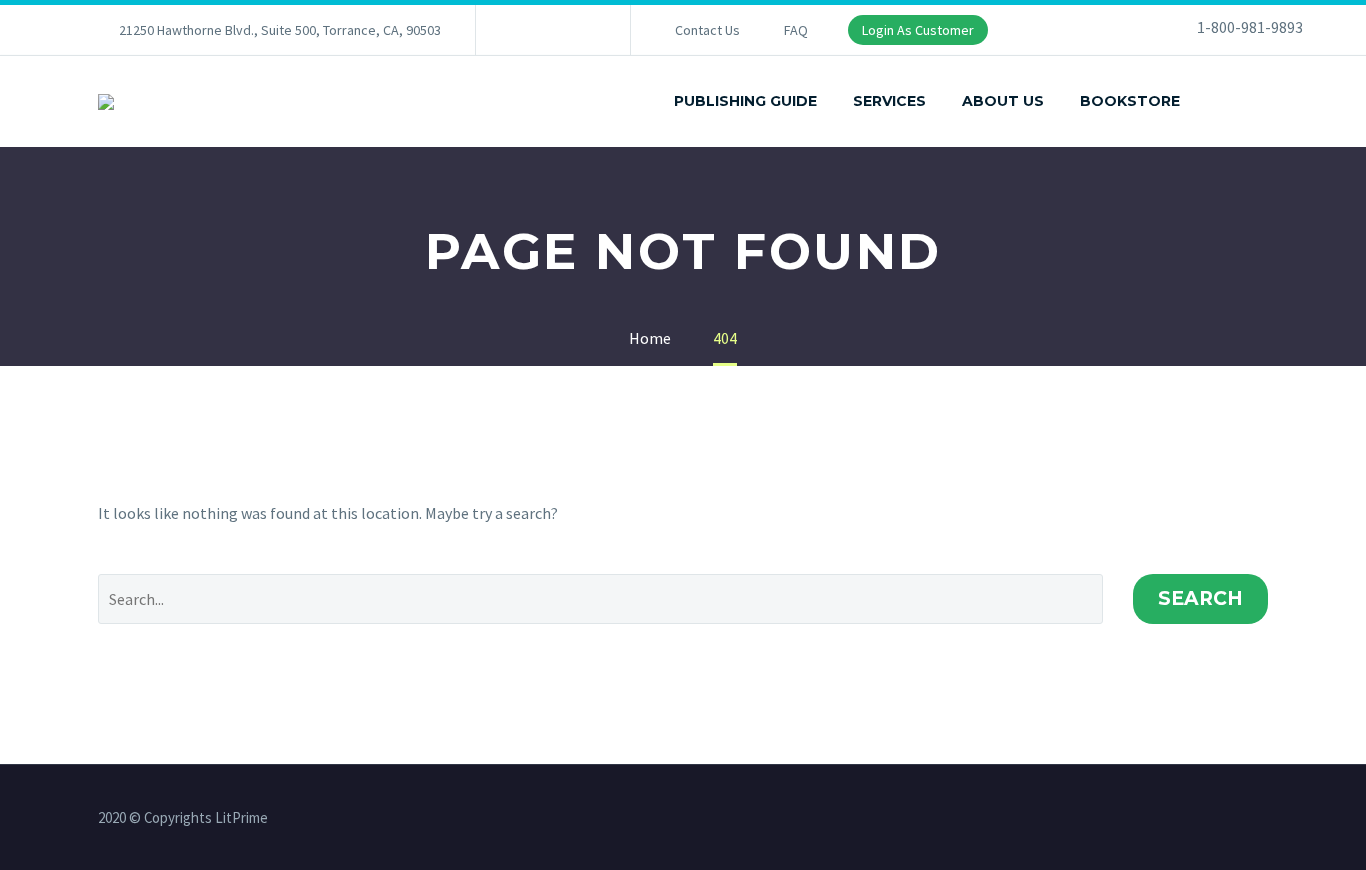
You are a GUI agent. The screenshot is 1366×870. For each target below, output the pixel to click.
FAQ (796, 30)
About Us (1003, 101)
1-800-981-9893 (1250, 27)
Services (889, 101)
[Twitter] (551, 30)
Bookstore (1130, 101)
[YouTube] (581, 30)
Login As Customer (918, 30)
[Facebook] (521, 30)
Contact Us (707, 30)
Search (1200, 598)
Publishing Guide (745, 101)
